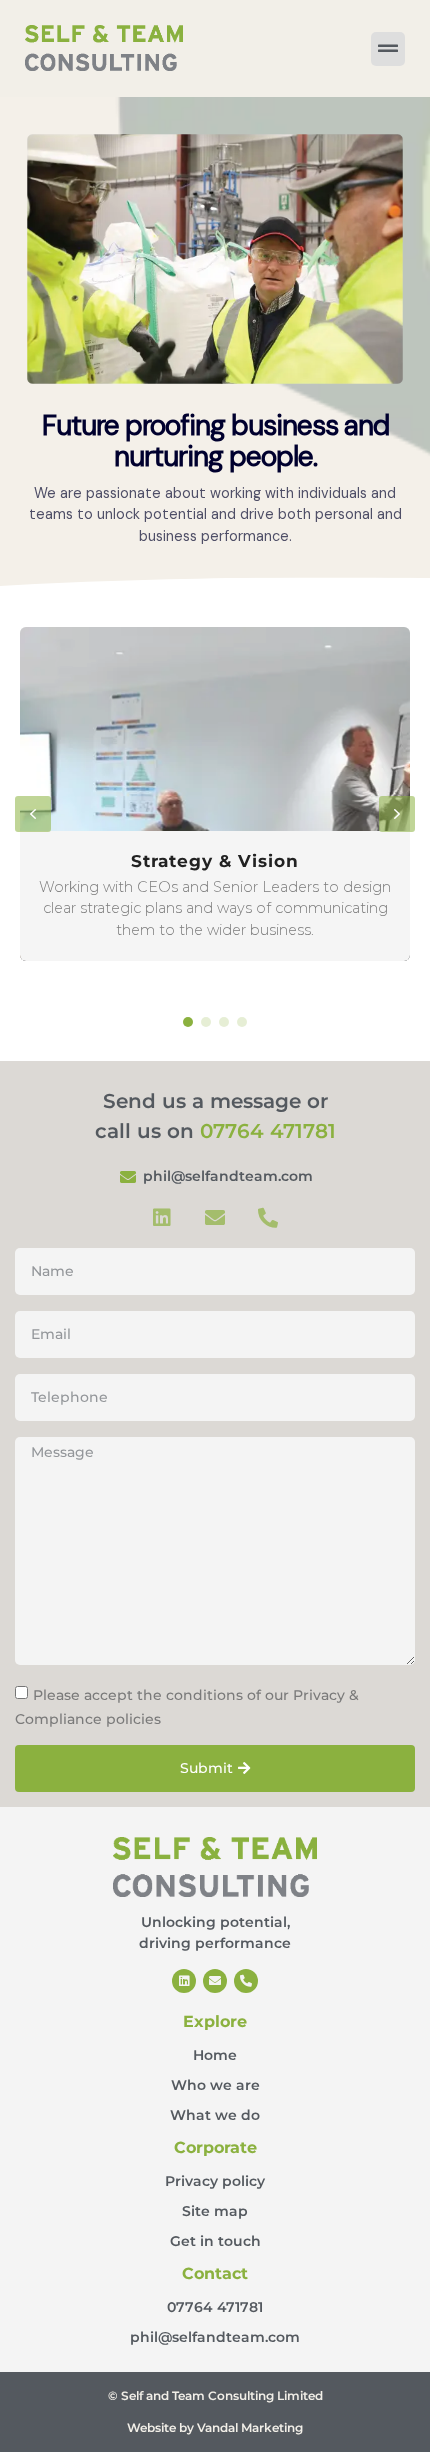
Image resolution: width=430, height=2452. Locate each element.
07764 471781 (268, 1131)
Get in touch (215, 2241)
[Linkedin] (162, 1218)
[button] (215, 794)
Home (215, 2055)
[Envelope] (215, 1218)
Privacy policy (215, 2181)
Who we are (215, 2085)
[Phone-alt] (268, 1218)
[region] (215, 342)
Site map (215, 2211)
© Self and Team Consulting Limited (215, 2395)
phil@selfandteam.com (215, 2337)
